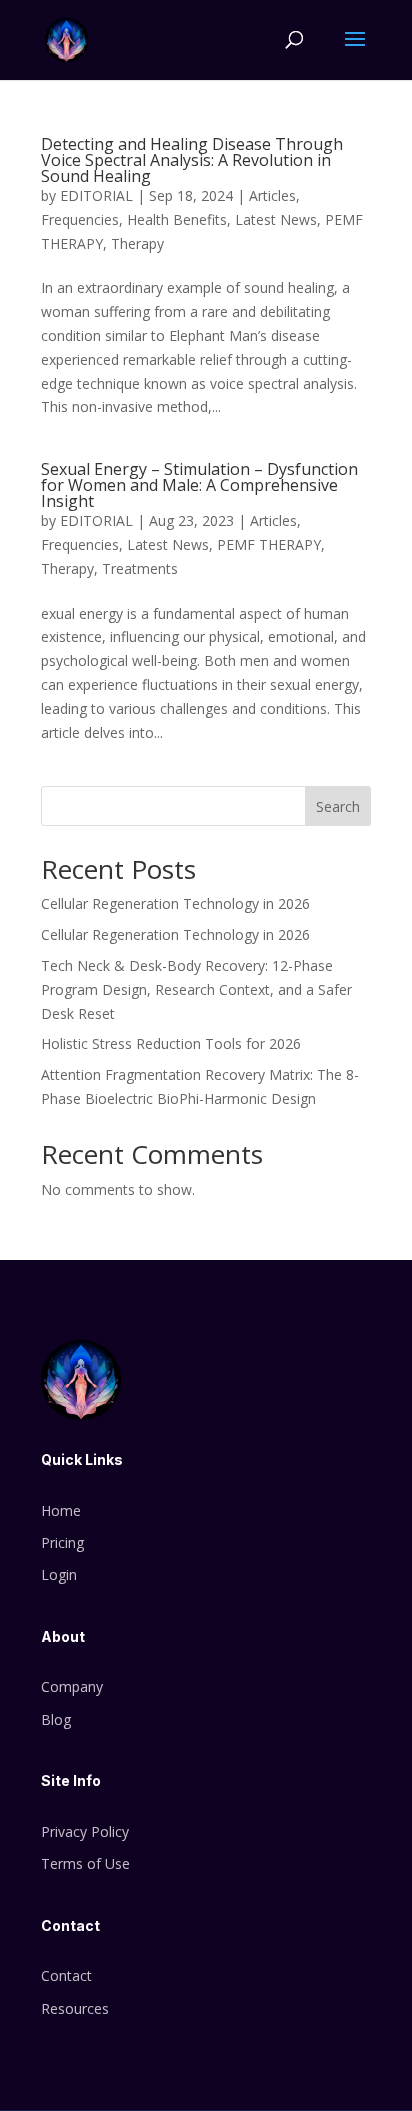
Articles (272, 195)
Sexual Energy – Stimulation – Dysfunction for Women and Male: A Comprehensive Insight (199, 485)
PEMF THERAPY (269, 544)
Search (338, 806)
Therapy (137, 243)
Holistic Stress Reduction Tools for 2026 (171, 1043)
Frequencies (80, 219)
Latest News (276, 219)
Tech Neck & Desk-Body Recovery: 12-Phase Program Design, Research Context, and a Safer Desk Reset (196, 989)
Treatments (140, 568)
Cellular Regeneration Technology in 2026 (175, 903)
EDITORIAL (96, 195)
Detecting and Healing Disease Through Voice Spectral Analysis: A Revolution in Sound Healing (192, 160)
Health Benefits (177, 219)
